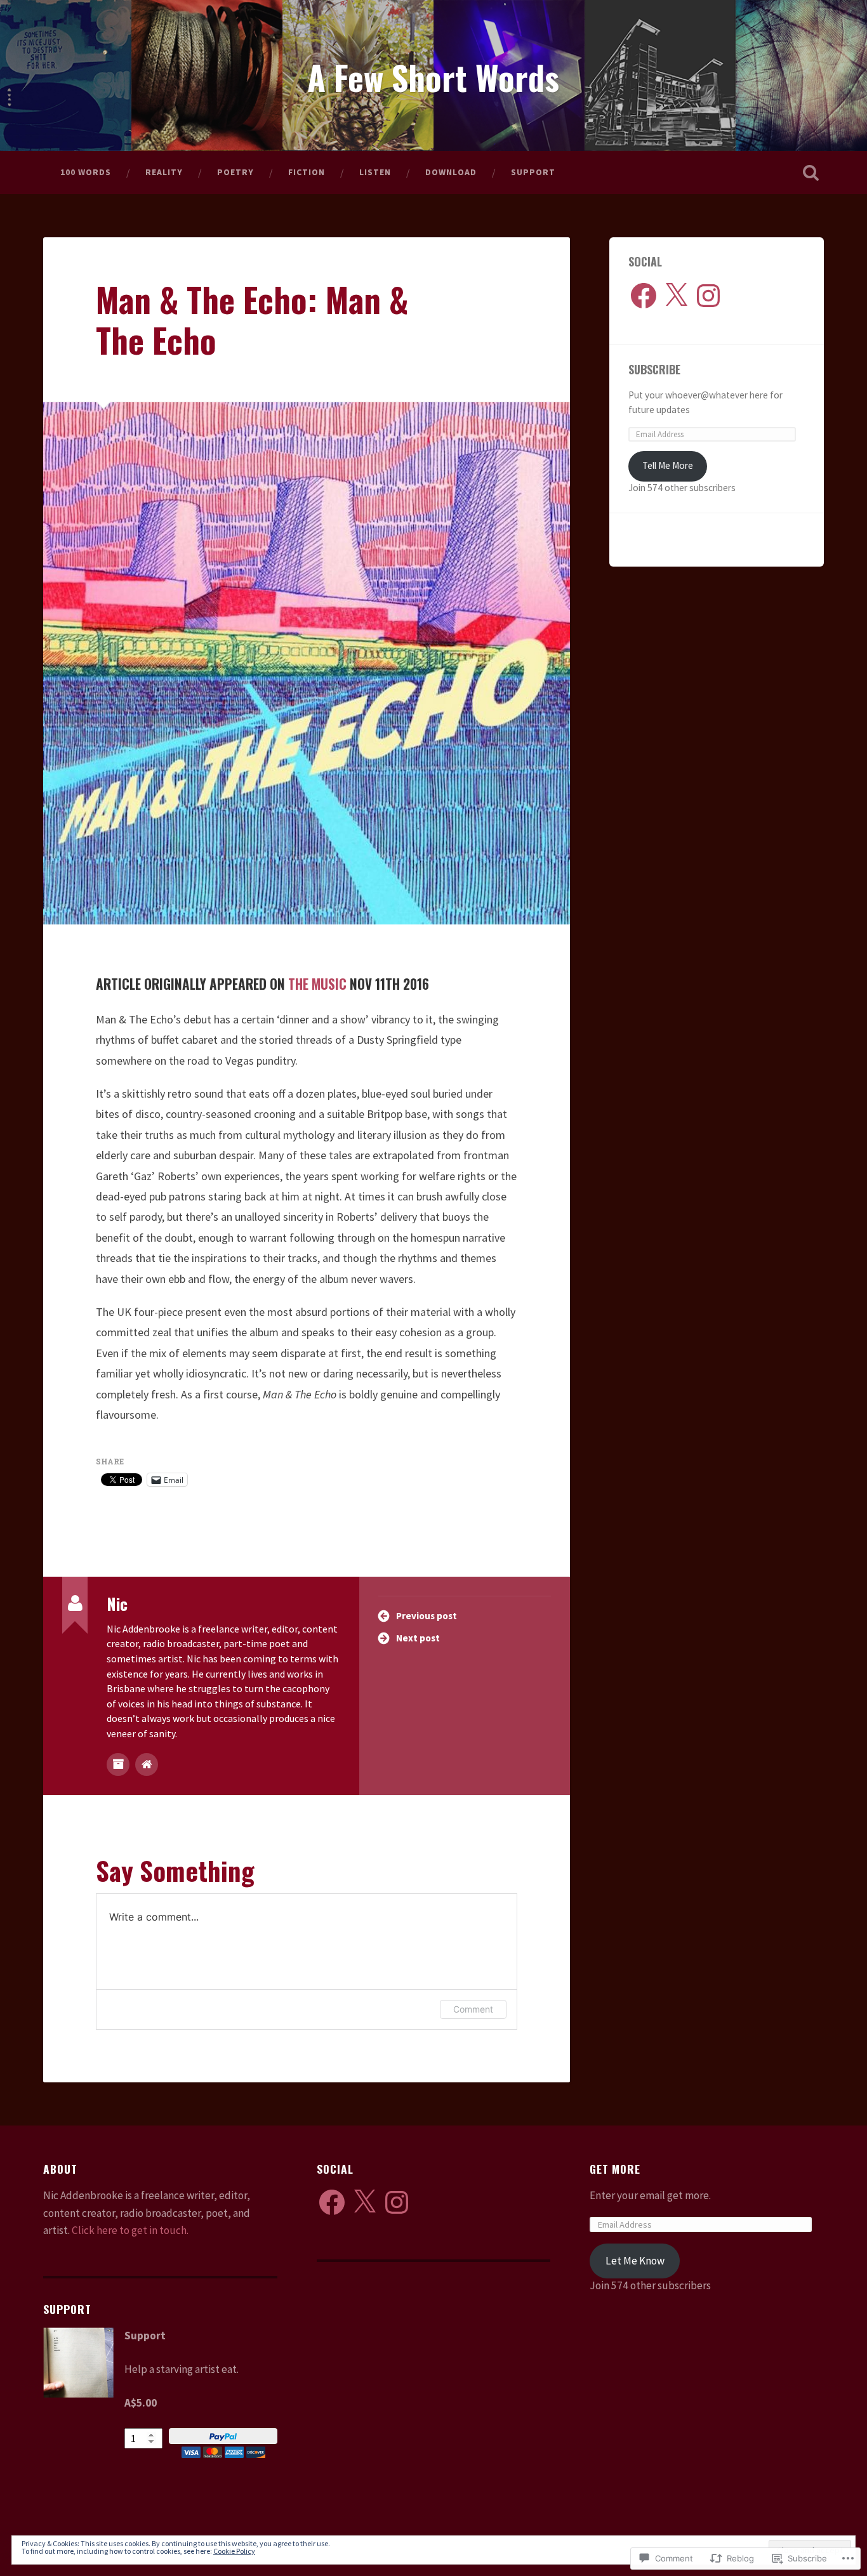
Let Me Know (635, 2261)
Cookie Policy (234, 2551)
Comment (473, 2009)
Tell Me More (668, 465)
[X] (676, 296)
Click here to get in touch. (130, 2230)
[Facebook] (644, 296)
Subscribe (654, 369)
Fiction (307, 172)
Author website (147, 1764)
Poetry (235, 172)
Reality (164, 172)
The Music (317, 984)
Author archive (118, 1764)
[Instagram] (708, 296)
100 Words (86, 172)
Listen (375, 172)
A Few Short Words (433, 77)
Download (451, 172)
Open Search (811, 173)
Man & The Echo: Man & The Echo (252, 319)
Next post (418, 1638)
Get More (615, 2169)
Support (533, 172)
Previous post (427, 1616)
